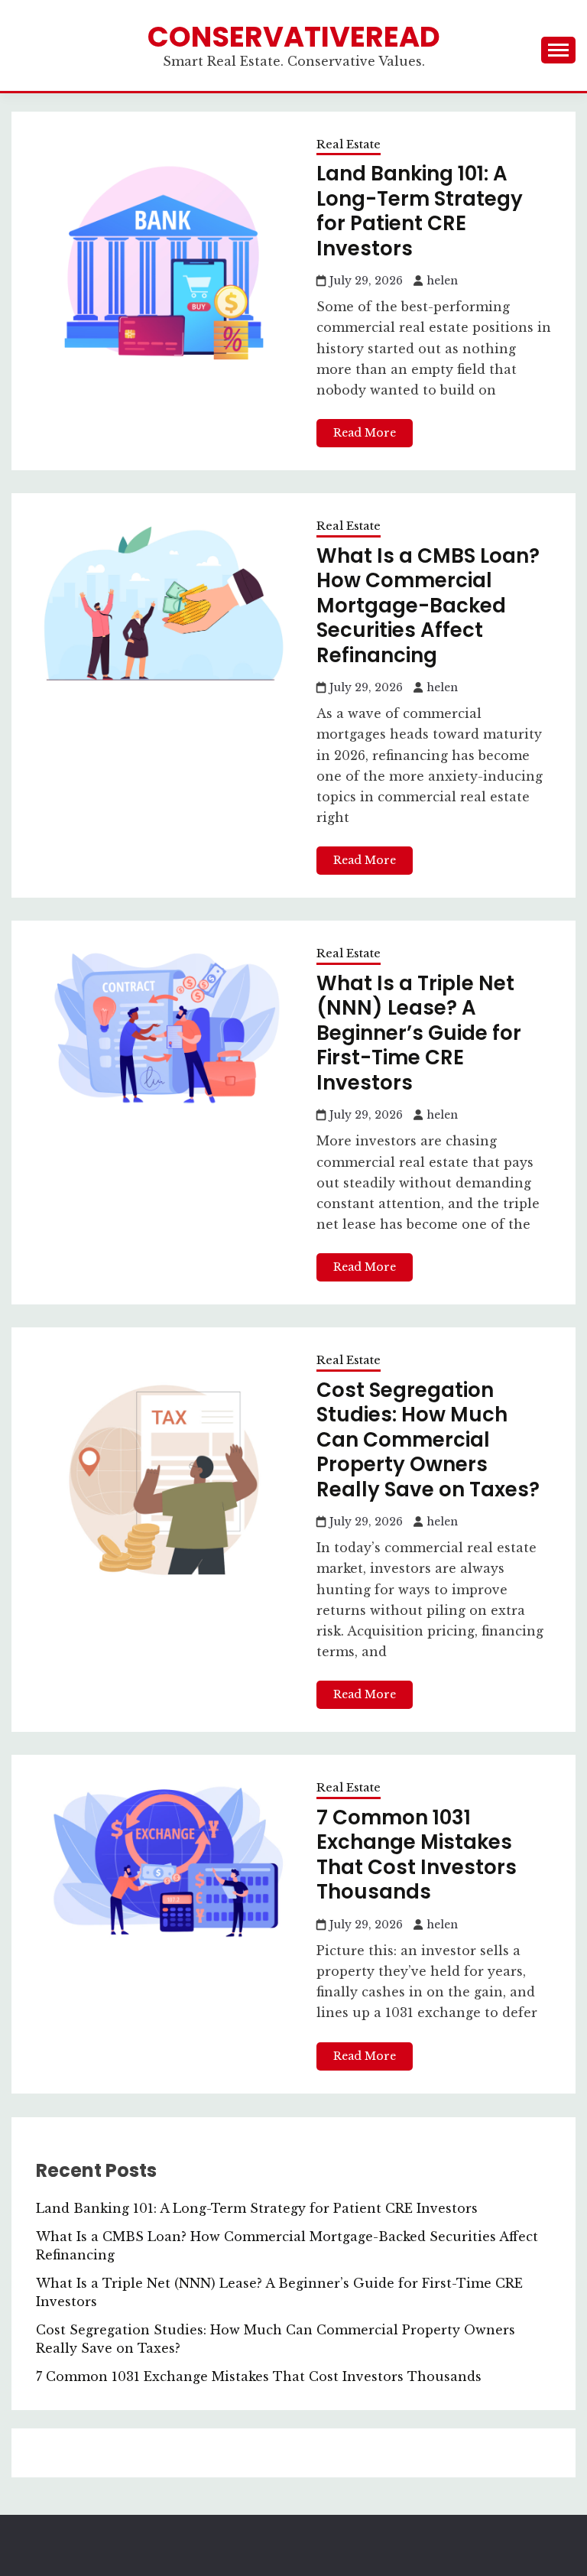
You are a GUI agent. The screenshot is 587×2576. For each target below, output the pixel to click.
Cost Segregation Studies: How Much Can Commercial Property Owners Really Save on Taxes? (428, 1440)
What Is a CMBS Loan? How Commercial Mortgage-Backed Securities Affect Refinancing (428, 606)
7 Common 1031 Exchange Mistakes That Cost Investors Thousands (417, 1855)
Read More (365, 433)
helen (442, 281)
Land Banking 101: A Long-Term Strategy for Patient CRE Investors (420, 211)
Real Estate (349, 144)
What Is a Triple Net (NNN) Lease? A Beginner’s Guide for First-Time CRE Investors (419, 1033)
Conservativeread (294, 37)
